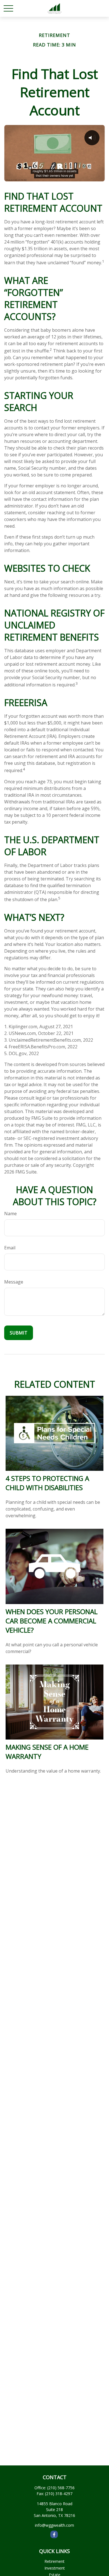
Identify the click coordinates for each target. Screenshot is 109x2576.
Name (10, 1214)
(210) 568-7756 (61, 2488)
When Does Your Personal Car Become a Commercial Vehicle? (52, 1621)
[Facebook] (54, 2534)
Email (10, 1248)
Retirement (54, 2561)
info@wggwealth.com (54, 2525)
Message (14, 1282)
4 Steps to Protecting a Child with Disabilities (47, 1483)
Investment (55, 2568)
